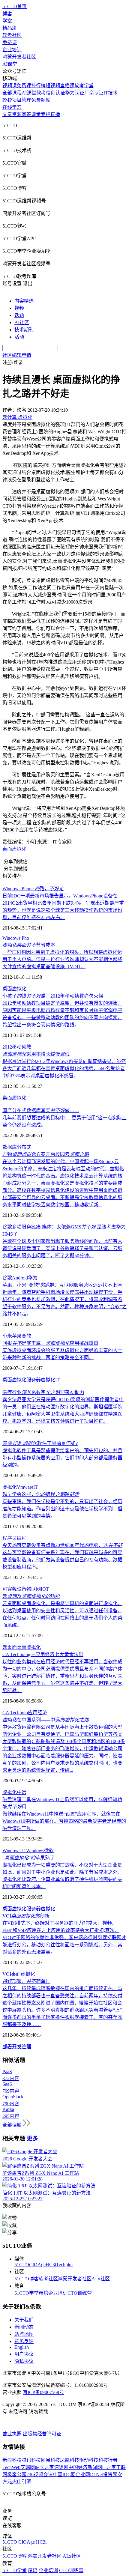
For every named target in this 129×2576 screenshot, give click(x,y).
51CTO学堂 (27, 2293)
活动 (19, 337)
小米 (7, 1336)
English (22, 2347)
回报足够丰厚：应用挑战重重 (50, 1343)
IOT (45, 1589)
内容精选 (24, 301)
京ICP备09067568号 (43, 2392)
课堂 (36, 114)
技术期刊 (24, 330)
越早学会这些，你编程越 (41, 1494)
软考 (41, 93)
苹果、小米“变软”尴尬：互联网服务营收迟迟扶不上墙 (62, 1285)
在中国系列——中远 (46, 1720)
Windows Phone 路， (33, 889)
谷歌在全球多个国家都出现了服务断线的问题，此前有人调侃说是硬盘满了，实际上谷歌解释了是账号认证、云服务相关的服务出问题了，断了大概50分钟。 (62, 1248)
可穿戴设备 (14, 1589)
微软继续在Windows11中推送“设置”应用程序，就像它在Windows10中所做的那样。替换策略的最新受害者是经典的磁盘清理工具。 (64, 1821)
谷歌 (7, 1278)
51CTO (22, 2265)
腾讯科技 (31, 2460)
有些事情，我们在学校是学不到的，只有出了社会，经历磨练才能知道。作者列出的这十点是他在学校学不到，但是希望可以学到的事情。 (62, 1509)
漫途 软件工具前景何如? (40, 1443)
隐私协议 (24, 2361)
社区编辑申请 (17, 355)
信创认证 (55, 93)
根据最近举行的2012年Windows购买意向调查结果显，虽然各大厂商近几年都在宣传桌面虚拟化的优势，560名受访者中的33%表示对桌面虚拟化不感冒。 (64, 1069)
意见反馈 (24, 2341)
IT (57, 1380)
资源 (17, 114)
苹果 (17, 1336)
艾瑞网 (28, 2467)
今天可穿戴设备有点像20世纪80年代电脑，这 (62, 1545)
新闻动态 (24, 2327)
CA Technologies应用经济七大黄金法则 (43, 1654)
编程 (22, 1538)
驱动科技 (89, 2460)
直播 (55, 114)
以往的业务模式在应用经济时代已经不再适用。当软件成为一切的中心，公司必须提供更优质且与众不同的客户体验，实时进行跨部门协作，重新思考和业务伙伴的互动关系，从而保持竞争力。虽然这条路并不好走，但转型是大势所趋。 (62, 1676)
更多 (32, 2138)
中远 (22, 1792)
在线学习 (12, 107)
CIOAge (37, 2265)
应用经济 (37, 1713)
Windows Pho (16, 938)
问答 (26, 114)
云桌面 (10, 1647)
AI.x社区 (101, 2279)
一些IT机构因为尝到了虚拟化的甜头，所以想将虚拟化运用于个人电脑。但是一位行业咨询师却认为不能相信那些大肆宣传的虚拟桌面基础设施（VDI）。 (62, 959)
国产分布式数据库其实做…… (41, 1110)
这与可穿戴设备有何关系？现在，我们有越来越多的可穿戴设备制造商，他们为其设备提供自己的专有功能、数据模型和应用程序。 (62, 1560)
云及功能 (31, 1596)
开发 (17, 2047)
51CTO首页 (15, 6)
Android (20, 1278)
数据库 (10, 1147)
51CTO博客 (27, 2279)
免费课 (10, 42)
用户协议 (24, 2354)
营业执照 (13, 2434)
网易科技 (50, 2460)
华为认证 (75, 93)
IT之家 (109, 2467)
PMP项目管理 (17, 100)
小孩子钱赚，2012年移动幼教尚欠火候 (53, 996)
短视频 (53, 86)
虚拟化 (10, 1487)
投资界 (110, 2475)
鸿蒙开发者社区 (19, 57)
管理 (26, 2047)
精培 (43, 2293)
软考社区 (12, 35)
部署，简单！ (26, 1981)
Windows (35, 1851)
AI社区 (22, 322)
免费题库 (41, 100)
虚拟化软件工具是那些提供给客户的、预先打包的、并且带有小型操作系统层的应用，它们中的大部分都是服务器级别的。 (62, 1458)
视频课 (10, 86)
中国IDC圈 (64, 2475)
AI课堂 (10, 64)
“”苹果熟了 (28, 1858)
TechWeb (11, 2467)
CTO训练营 (80, 2293)
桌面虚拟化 (14, 849)
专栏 (46, 114)
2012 (7, 1047)
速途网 (61, 2467)
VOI (7, 1974)
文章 (7, 114)
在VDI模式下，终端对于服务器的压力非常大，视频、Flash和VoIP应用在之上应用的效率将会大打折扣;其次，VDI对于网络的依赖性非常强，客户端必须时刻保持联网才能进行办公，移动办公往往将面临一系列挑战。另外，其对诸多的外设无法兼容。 (64, 1937)
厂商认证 (94, 93)
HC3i (51, 2265)
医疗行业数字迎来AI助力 (43, 1392)
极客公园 (17, 2475)
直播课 (67, 86)
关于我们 (24, 2320)
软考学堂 (84, 86)
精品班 (10, 28)
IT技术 (111, 93)
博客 (7, 14)
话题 (19, 315)
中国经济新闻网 (85, 2467)
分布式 (24, 1147)
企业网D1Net (89, 2475)
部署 (7, 2047)
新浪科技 (12, 2460)
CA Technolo (15, 1713)
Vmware (25, 1487)
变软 (26, 1336)
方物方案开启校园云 (46, 1154)
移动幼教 (22, 1047)
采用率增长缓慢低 (36, 1054)
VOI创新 (26, 1916)
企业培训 (12, 50)
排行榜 (38, 86)
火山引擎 (22, 2482)
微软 (49, 1851)
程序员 (10, 1538)
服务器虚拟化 (41, 1380)
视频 (19, 308)
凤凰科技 (70, 2460)
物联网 (34, 1589)
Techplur (64, 2265)
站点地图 (24, 2334)
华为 (33, 1278)
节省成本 (29, 945)
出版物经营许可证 (42, 2434)
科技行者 (108, 2460)
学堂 (7, 21)
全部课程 (12, 93)
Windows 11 (14, 1851)
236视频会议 (40, 2475)
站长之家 (44, 2467)
